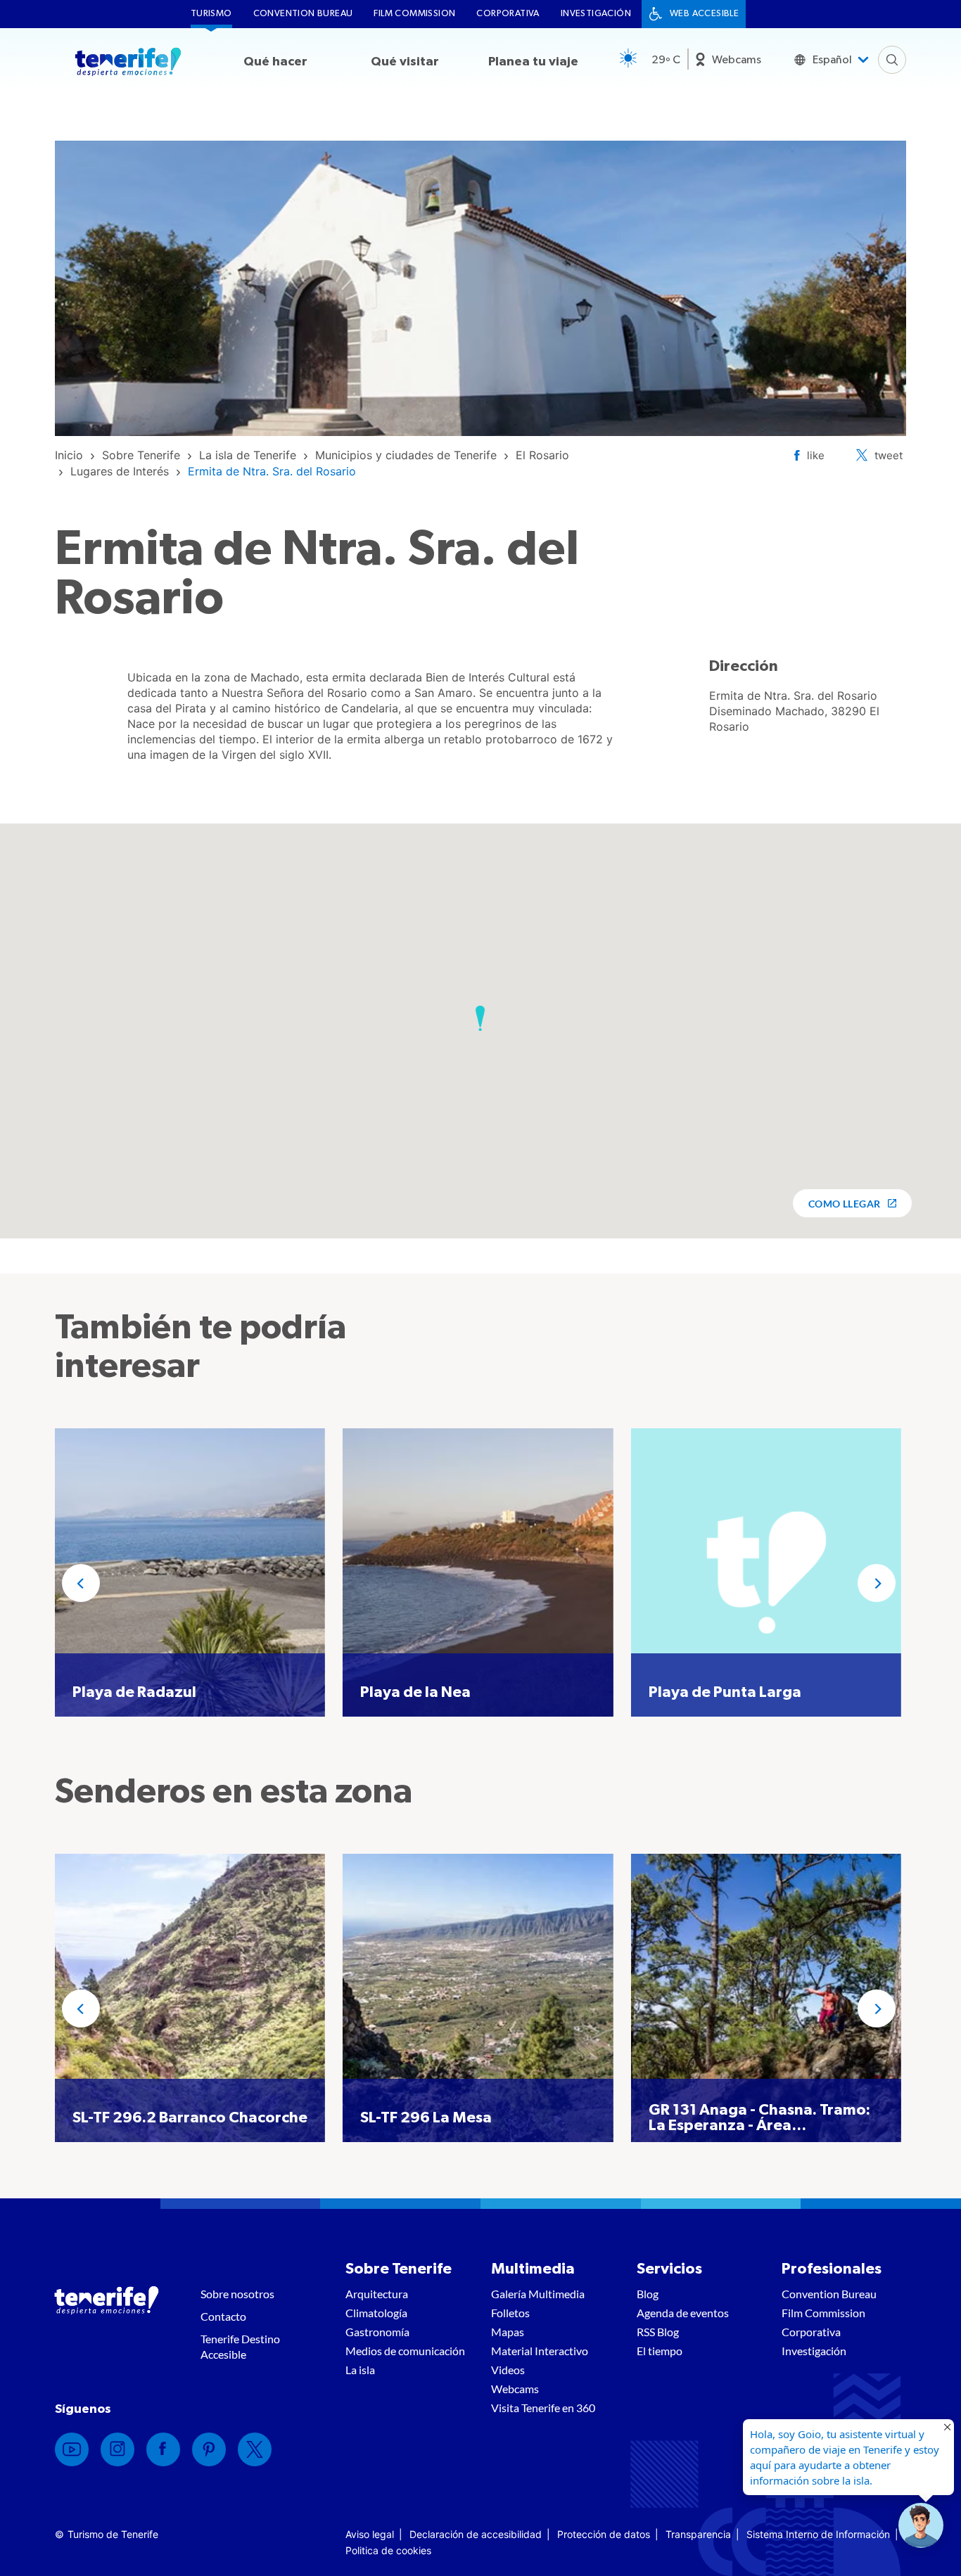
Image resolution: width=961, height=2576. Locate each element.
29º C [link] (666, 60)
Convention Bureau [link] (303, 14)
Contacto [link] (223, 2316)
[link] (69, 455)
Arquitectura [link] (377, 2294)
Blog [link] (648, 2294)
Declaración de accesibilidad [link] (476, 2534)
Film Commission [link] (414, 14)
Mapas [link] (508, 2332)
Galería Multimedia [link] (538, 2294)
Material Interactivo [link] (540, 2351)
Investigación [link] (596, 14)
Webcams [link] (737, 60)
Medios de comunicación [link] (405, 2351)
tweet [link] (889, 455)
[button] (480, 1018)
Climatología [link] (376, 2313)
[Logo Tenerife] (128, 64)
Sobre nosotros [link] (237, 2294)
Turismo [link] (211, 14)
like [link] (816, 455)
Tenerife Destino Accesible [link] (240, 2346)
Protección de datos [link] (604, 2534)
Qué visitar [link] (405, 62)
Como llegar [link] (845, 1204)
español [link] (832, 60)
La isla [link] (360, 2370)
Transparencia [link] (698, 2534)
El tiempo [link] (660, 2351)
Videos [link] (508, 2370)
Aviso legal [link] (370, 2534)
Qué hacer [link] (275, 62)
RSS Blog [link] (658, 2332)
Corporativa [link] (508, 14)
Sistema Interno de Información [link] (818, 2534)
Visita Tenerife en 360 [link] (543, 2408)
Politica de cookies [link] (388, 2550)
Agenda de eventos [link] (683, 2313)
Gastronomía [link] (377, 2332)
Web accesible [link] (704, 14)
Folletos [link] (510, 2313)
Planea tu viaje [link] (533, 62)
